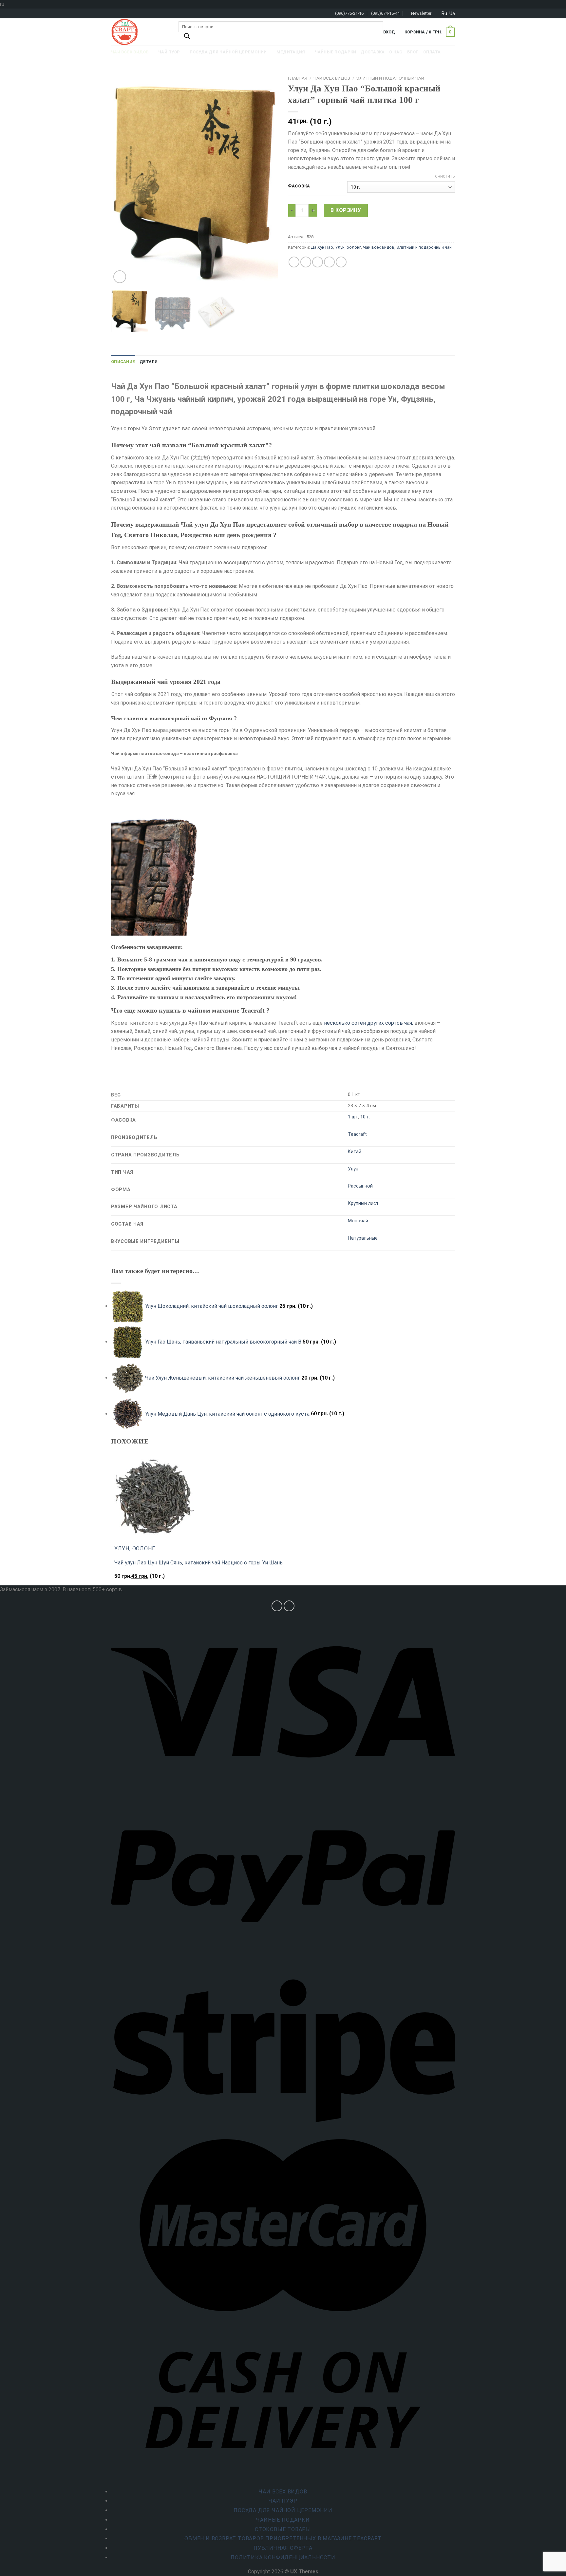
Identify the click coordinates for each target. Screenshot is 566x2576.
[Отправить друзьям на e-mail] (318, 262)
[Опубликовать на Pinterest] (329, 262)
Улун (353, 1169)
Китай (355, 1152)
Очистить (445, 176)
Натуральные (363, 1238)
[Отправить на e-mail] (289, 1606)
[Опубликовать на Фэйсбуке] (294, 262)
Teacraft (357, 1134)
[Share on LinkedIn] (341, 262)
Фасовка (299, 186)
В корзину (346, 210)
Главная (298, 78)
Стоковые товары (283, 2529)
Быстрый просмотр (141, 1579)
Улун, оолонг (348, 247)
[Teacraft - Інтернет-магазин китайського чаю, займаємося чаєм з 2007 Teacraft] (140, 32)
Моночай (358, 1221)
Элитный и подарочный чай (390, 78)
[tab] (123, 362)
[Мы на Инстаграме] (277, 1606)
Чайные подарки (283, 2520)
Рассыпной (360, 1186)
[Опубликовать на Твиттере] (306, 262)
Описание (123, 362)
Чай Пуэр (283, 2501)
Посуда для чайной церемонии (283, 2510)
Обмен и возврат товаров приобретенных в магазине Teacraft (283, 2538)
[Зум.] (120, 277)
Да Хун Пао (322, 247)
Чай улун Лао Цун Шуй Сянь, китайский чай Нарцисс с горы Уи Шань (198, 1563)
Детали (149, 362)
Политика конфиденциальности (283, 2557)
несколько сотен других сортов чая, (368, 1023)
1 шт (353, 1117)
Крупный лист (363, 1203)
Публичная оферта (283, 2548)
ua (452, 13)
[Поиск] (187, 38)
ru (444, 13)
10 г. (365, 1117)
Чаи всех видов (332, 78)
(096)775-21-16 (349, 13)
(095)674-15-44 (385, 13)
